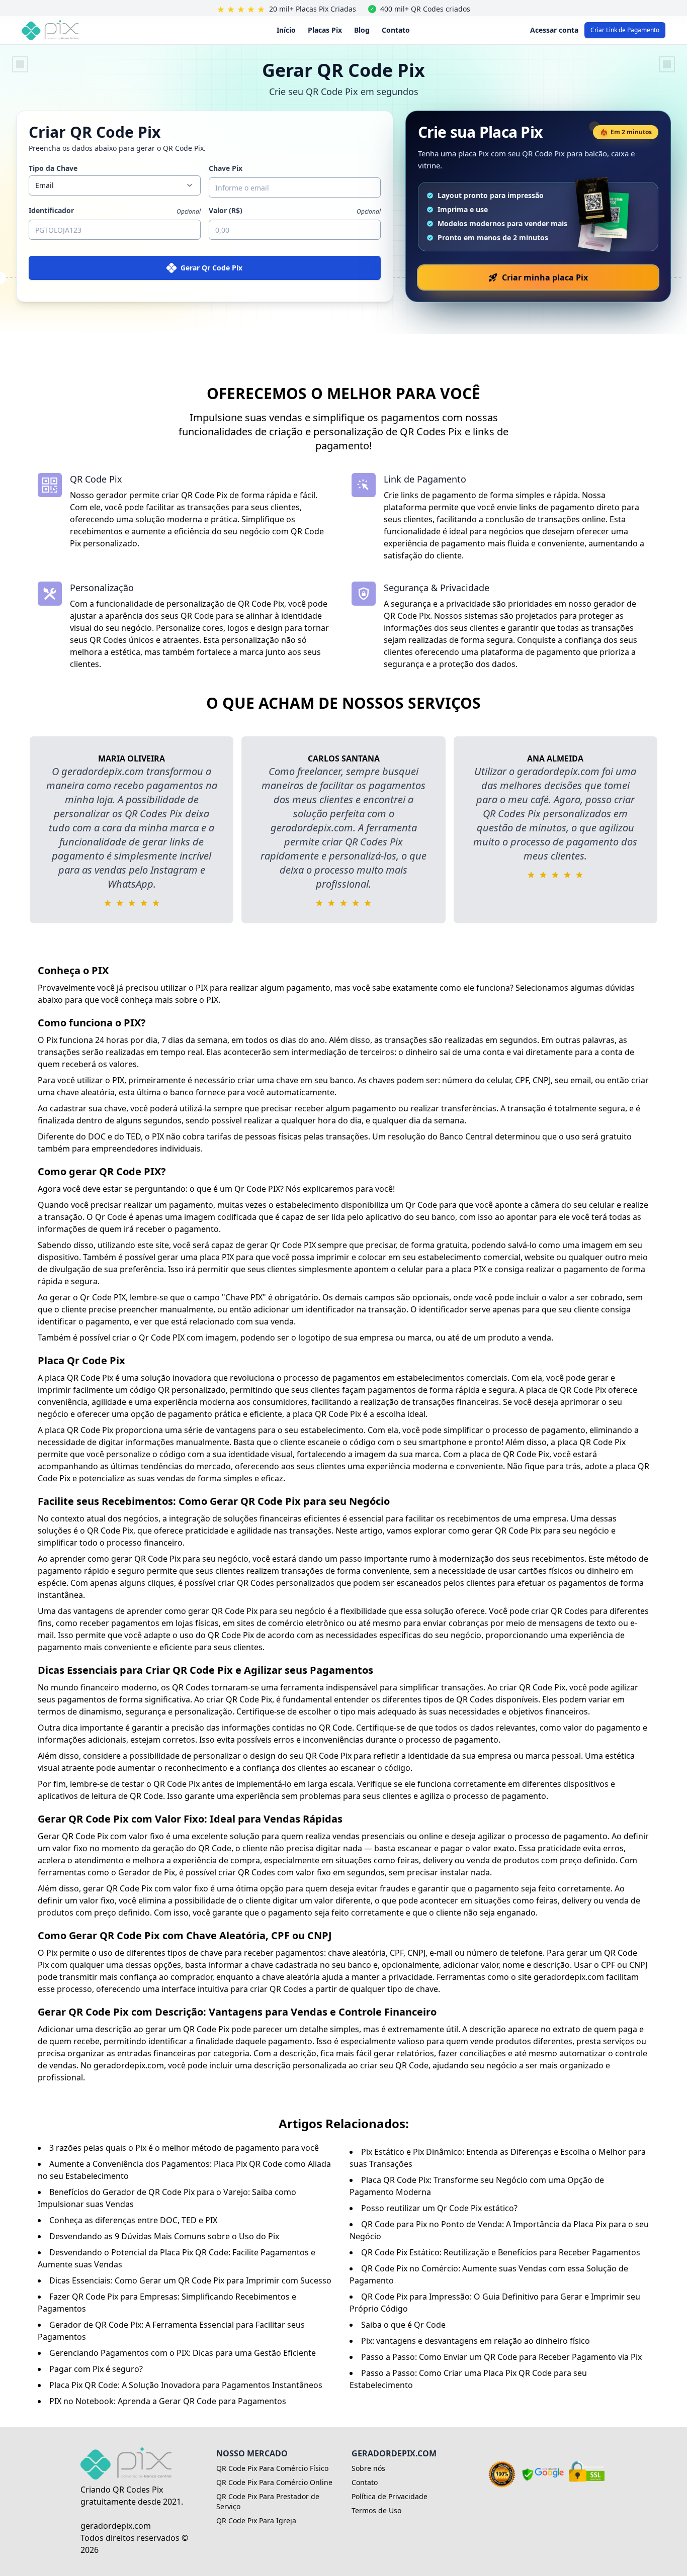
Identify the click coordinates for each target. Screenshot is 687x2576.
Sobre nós (368, 2468)
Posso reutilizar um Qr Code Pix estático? (439, 2208)
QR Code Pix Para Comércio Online (274, 2482)
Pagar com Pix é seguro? (96, 2369)
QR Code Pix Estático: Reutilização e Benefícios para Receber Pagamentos (501, 2252)
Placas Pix (325, 30)
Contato (396, 30)
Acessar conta (554, 30)
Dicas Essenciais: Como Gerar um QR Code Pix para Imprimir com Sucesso (190, 2280)
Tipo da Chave (53, 168)
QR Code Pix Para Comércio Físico (272, 2468)
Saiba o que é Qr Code (403, 2325)
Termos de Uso (376, 2510)
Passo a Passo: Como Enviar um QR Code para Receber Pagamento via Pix (501, 2357)
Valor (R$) (226, 210)
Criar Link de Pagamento (625, 30)
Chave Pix (226, 168)
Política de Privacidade (390, 2496)
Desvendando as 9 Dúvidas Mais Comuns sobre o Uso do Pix (164, 2236)
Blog (362, 30)
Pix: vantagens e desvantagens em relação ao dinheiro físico (476, 2341)
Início (286, 30)
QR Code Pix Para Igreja (256, 2520)
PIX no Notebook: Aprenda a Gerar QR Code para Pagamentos (168, 2401)
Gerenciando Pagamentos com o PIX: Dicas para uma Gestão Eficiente (183, 2353)
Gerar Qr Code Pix (211, 268)
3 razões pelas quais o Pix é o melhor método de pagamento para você (184, 2148)
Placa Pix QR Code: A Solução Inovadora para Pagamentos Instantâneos (186, 2385)
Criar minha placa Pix (545, 277)
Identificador (51, 210)
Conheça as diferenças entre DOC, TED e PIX (133, 2220)
